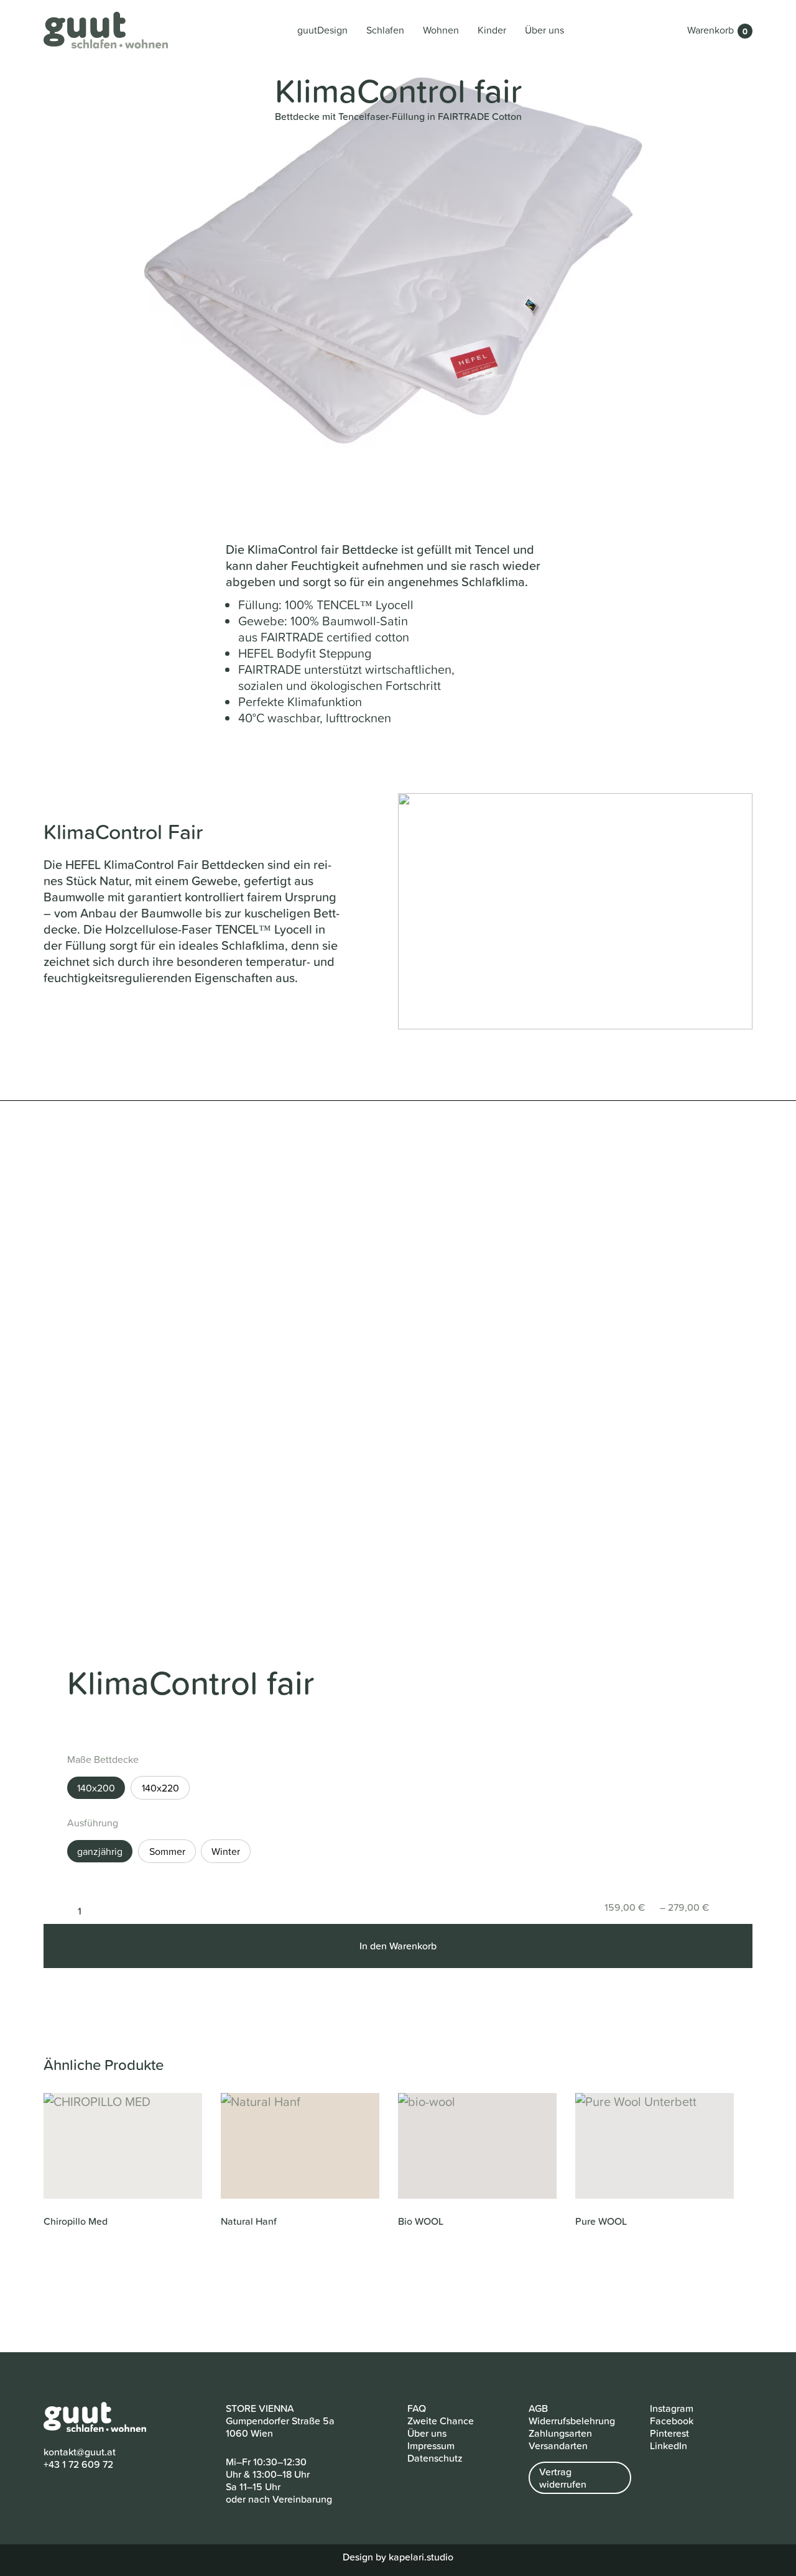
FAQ (417, 2408)
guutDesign (322, 30)
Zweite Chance (441, 2421)
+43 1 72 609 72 (78, 2464)
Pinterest (669, 2433)
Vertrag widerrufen (563, 2478)
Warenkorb (710, 30)
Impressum (431, 2445)
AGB (538, 2408)
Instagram (672, 2408)
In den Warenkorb (398, 1946)
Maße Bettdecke (103, 1759)
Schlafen (385, 30)
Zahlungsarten (560, 2433)
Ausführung (93, 1823)
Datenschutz (435, 2458)
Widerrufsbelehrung (572, 2421)
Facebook (672, 2421)
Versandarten (558, 2445)
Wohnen (441, 30)
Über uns (544, 30)
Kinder (492, 30)
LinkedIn (669, 2445)
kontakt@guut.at (80, 2452)
